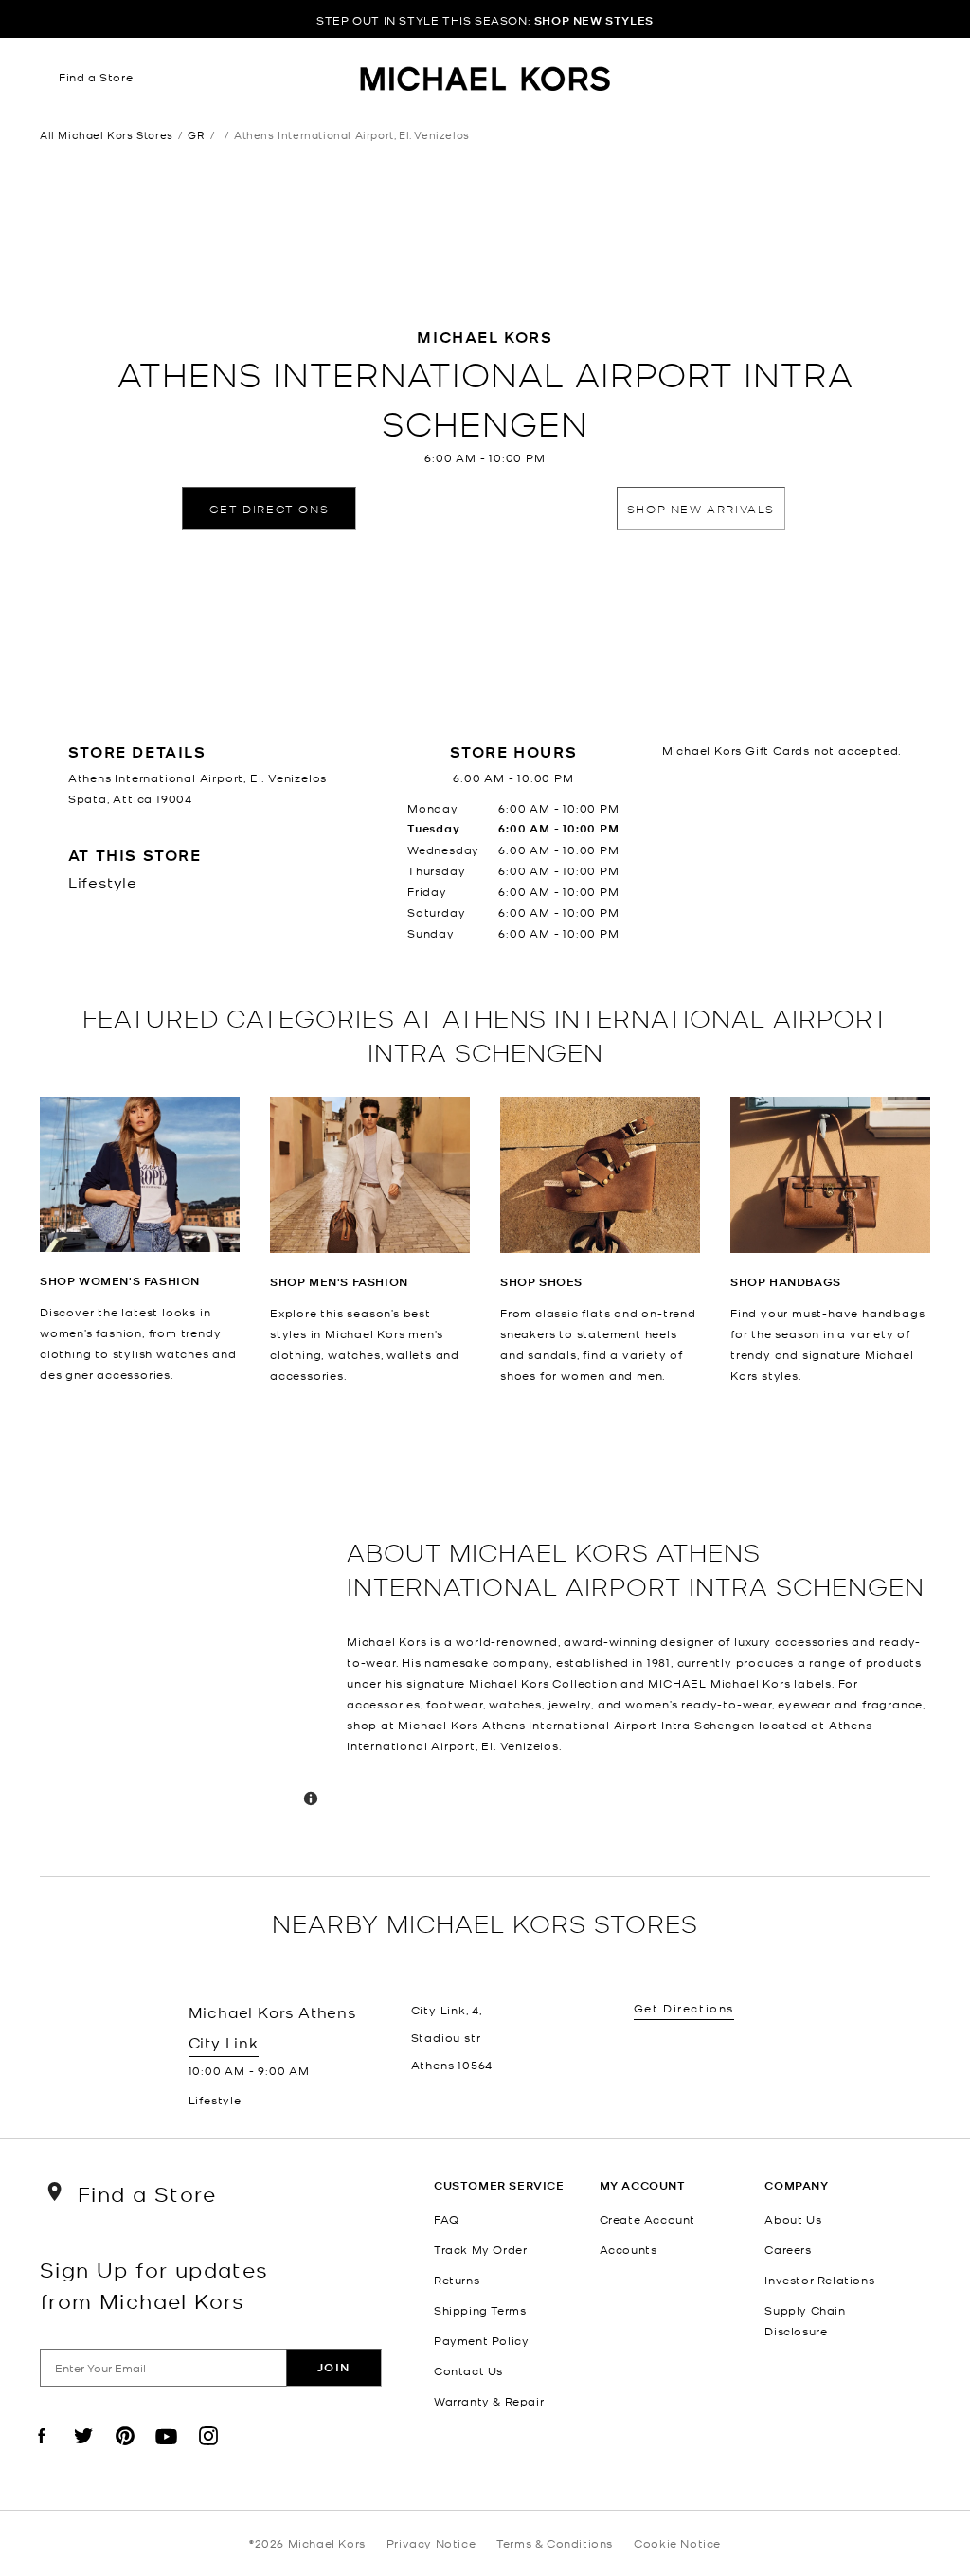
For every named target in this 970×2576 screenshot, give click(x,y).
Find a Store (96, 77)
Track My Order (480, 2249)
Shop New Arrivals (701, 508)
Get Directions (269, 508)
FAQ (447, 2219)
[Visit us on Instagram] (208, 2452)
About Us (793, 2219)
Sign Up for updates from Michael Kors (154, 2284)
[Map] (186, 1631)
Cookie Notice (677, 2543)
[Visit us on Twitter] (83, 2452)
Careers (788, 2249)
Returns (457, 2280)
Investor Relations (819, 2280)
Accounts (629, 2249)
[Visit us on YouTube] (167, 2452)
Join (334, 2367)
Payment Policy (481, 2340)
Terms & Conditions (555, 2543)
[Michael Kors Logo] (485, 81)
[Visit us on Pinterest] (125, 2452)
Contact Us (468, 2370)
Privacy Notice (431, 2543)
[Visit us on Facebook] (42, 2452)
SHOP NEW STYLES (594, 20)
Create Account (647, 2219)
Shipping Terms (480, 2310)
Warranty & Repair (489, 2401)
